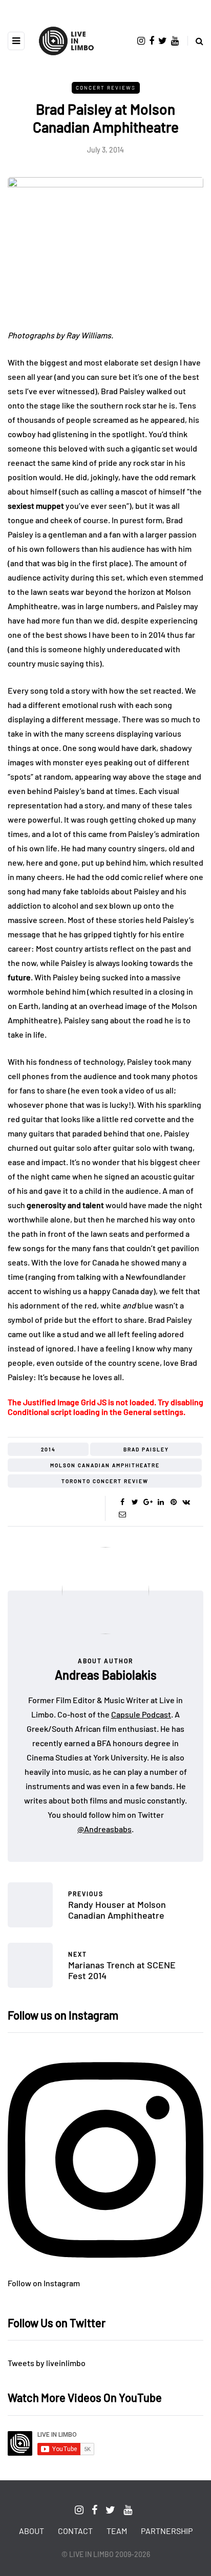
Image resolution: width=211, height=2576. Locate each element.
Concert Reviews (106, 88)
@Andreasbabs (104, 1829)
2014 (48, 1449)
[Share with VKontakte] (186, 1502)
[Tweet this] (135, 1502)
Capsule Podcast (141, 1714)
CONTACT (75, 2531)
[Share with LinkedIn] (161, 1502)
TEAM (117, 2531)
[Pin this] (173, 1502)
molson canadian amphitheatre (105, 1465)
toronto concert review (105, 1481)
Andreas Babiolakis (106, 1675)
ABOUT (31, 2531)
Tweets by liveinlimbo (47, 2363)
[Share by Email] (122, 1514)
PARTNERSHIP (167, 2531)
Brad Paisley (146, 1449)
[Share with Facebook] (122, 1502)
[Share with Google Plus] (148, 1502)
